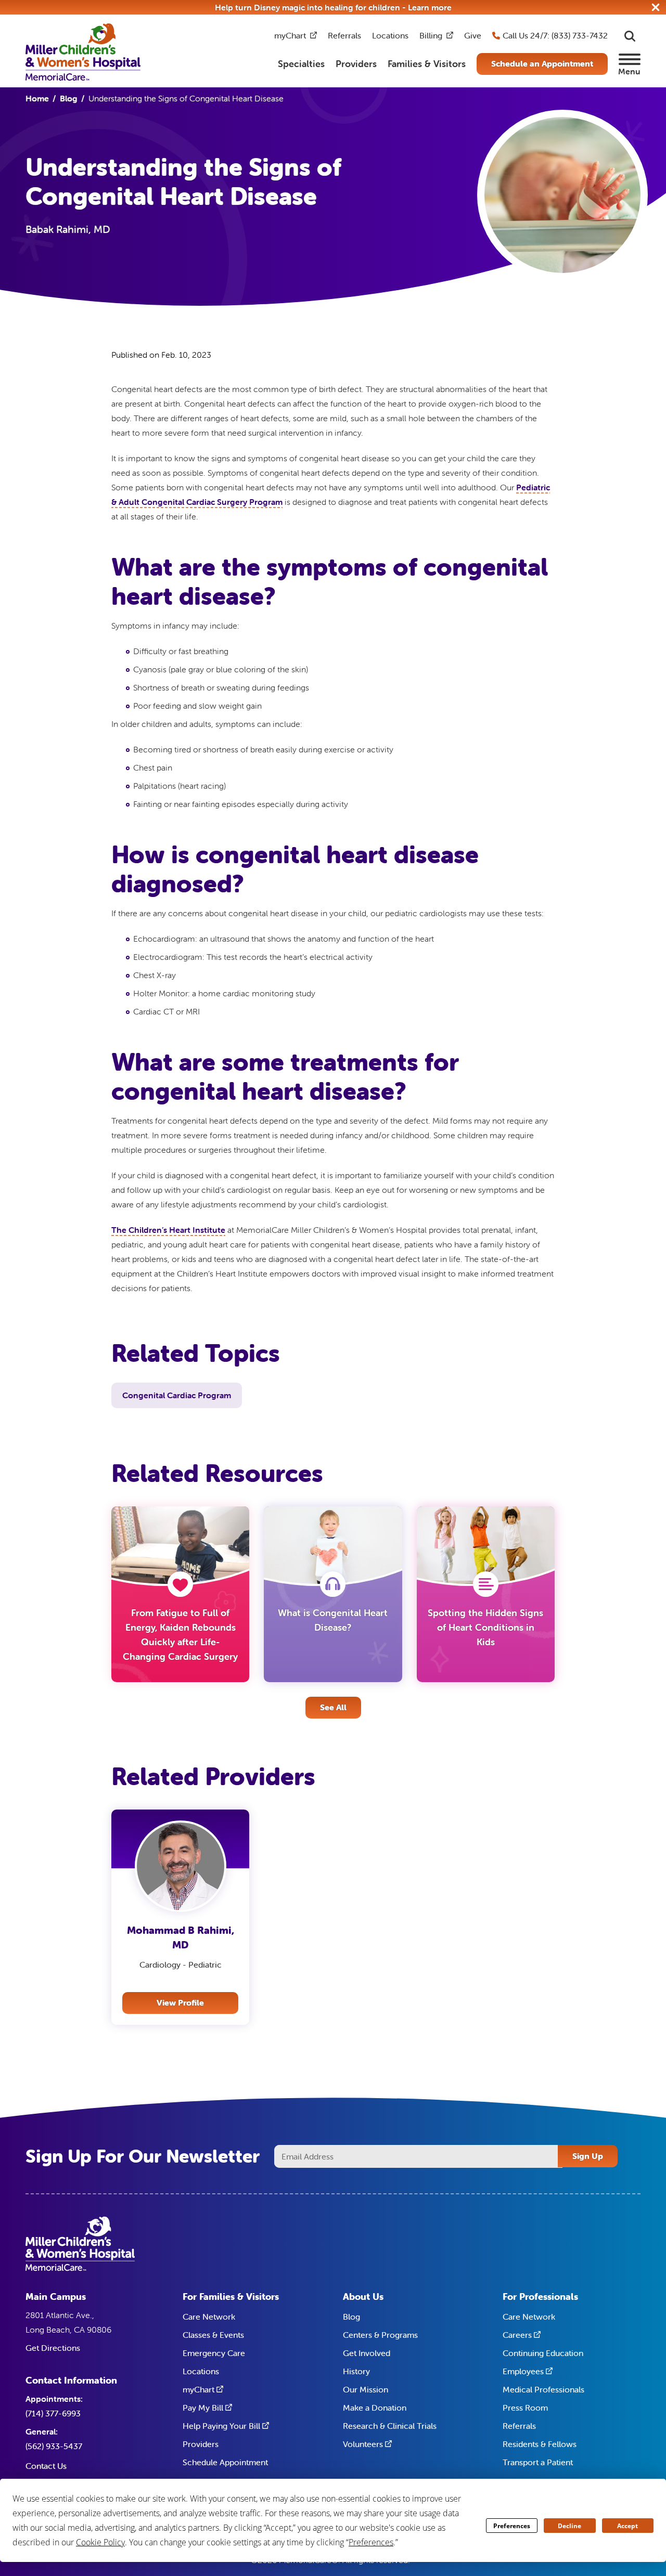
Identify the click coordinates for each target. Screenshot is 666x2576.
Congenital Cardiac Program (177, 1395)
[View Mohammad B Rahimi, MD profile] (181, 1866)
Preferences (512, 2526)
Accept (627, 2526)
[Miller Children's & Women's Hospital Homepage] (83, 51)
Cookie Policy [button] (100, 2542)
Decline (569, 2526)
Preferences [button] (371, 2542)
